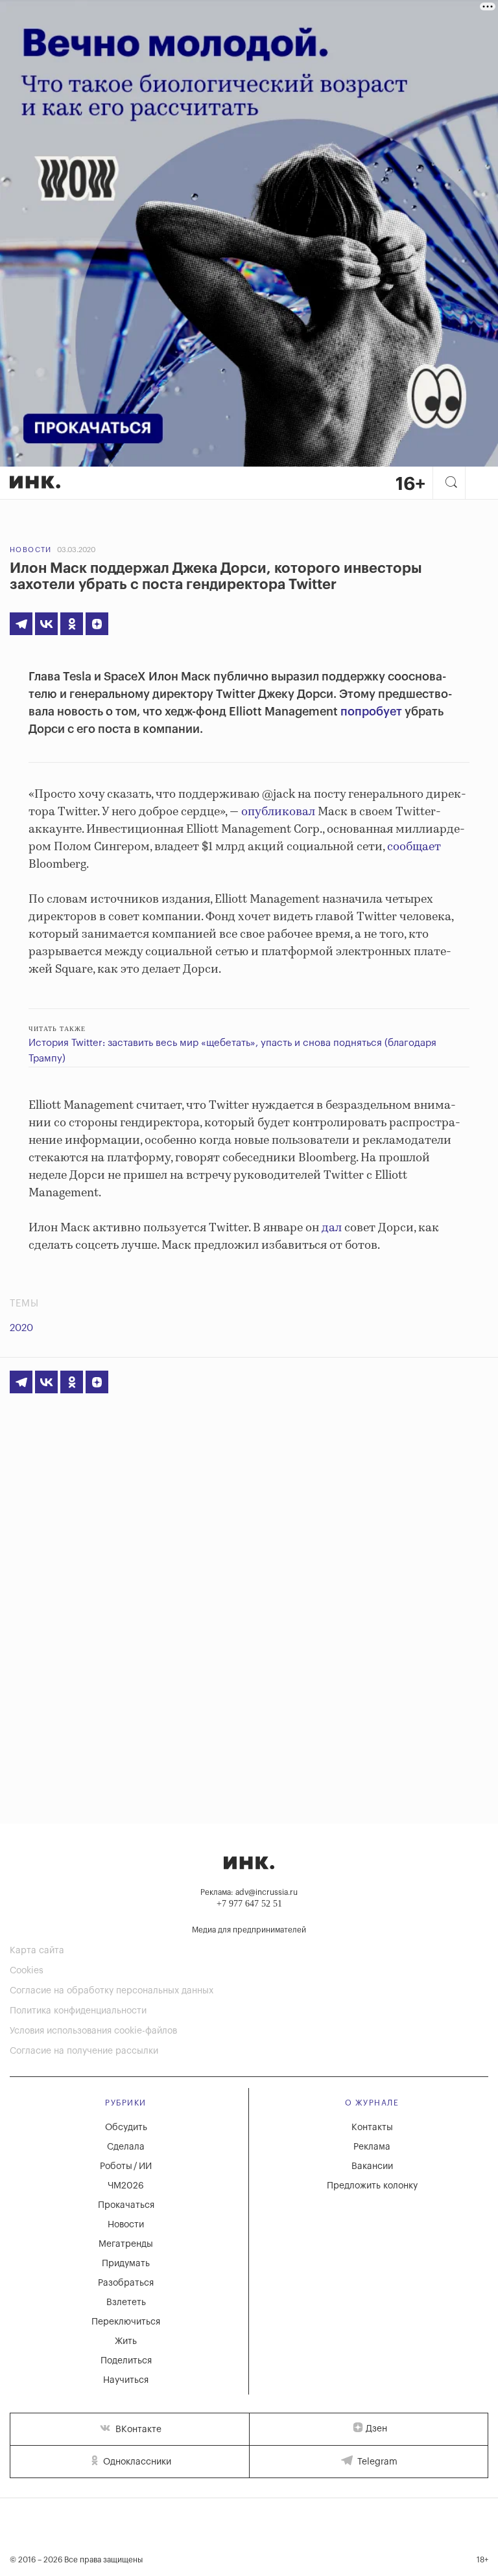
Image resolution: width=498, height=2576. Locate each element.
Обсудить (126, 2128)
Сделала (126, 2147)
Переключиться (126, 2322)
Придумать (126, 2264)
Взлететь (126, 2303)
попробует (371, 712)
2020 (21, 1328)
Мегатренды (126, 2244)
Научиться (126, 2380)
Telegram (376, 2462)
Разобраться (126, 2283)
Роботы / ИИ (126, 2166)
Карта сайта (37, 1951)
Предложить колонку (372, 2186)
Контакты (372, 2128)
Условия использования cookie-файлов (93, 2031)
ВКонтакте (137, 2430)
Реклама (372, 2147)
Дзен (376, 2429)
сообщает (414, 847)
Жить (126, 2341)
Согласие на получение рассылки (84, 2051)
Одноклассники (136, 2462)
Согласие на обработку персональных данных (112, 1991)
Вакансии (372, 2166)
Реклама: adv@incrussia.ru (249, 1892)
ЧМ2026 (126, 2186)
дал (332, 1228)
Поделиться (126, 2361)
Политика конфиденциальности (78, 2011)
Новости (31, 550)
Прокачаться (126, 2205)
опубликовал (278, 812)
